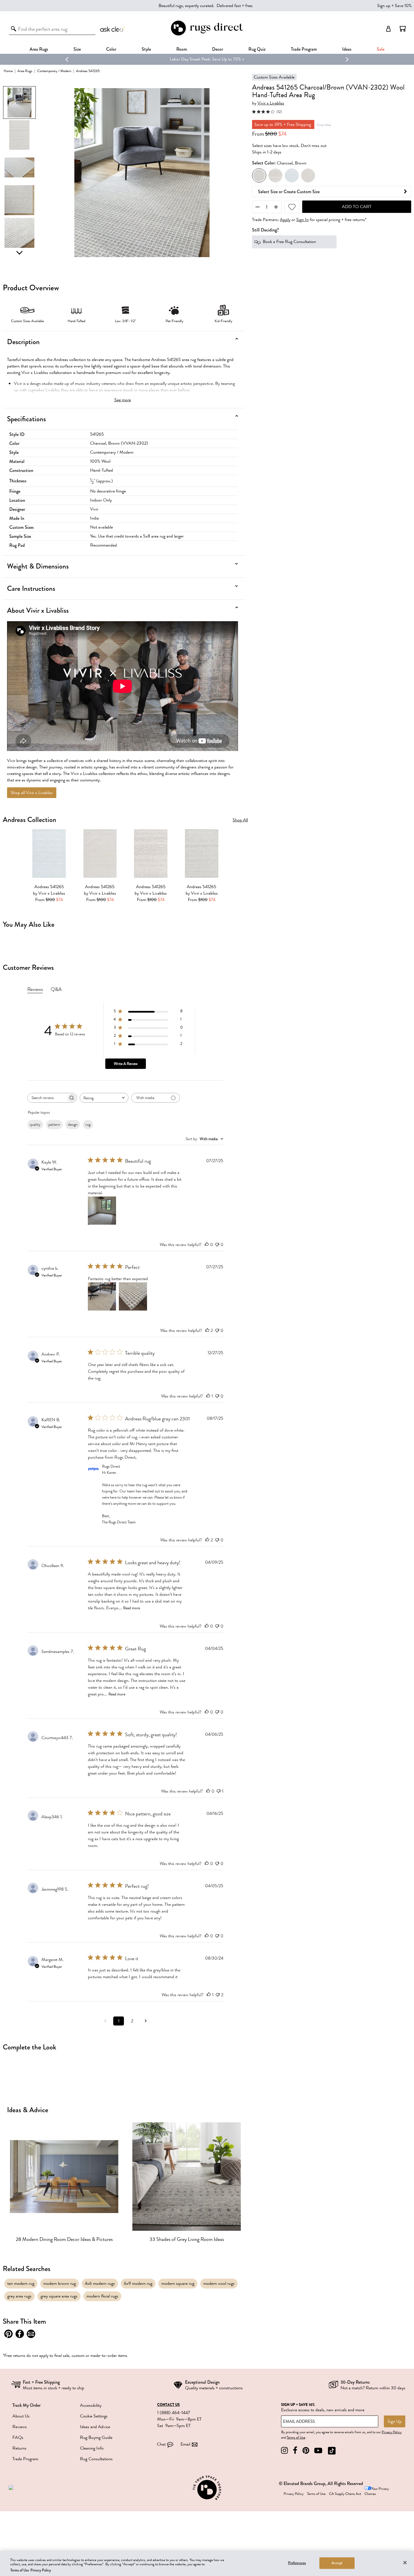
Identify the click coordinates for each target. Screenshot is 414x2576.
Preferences (297, 2563)
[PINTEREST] (306, 2451)
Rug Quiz (257, 49)
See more (123, 400)
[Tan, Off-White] (308, 176)
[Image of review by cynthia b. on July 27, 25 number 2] (133, 1296)
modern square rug (178, 2283)
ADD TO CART (357, 207)
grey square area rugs (59, 2296)
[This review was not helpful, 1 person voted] (219, 1791)
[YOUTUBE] (318, 2451)
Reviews (20, 2427)
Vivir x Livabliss (271, 103)
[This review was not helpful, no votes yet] (217, 1245)
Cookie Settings (94, 2416)
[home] (207, 34)
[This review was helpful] (207, 1331)
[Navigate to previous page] (105, 2021)
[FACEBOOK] (295, 2451)
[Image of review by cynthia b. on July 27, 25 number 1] (102, 1296)
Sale (381, 49)
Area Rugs (39, 49)
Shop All (240, 820)
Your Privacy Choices (377, 2491)
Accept (337, 2563)
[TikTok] (332, 2451)
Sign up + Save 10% (394, 6)
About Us (21, 2416)
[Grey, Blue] (292, 176)
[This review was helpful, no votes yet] (207, 1245)
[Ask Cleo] (113, 29)
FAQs (18, 2437)
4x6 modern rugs (100, 2283)
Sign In (302, 220)
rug (88, 1125)
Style (146, 49)
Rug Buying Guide (96, 2437)
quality (35, 1125)
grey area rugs (19, 2296)
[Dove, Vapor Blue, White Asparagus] (275, 176)
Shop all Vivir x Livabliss (32, 793)
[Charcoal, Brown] (259, 176)
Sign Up (395, 2421)
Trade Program (304, 49)
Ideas (347, 49)
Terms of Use (296, 2437)
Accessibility (91, 2405)
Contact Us (168, 2405)
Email (185, 2444)
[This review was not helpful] (218, 1995)
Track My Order (26, 2405)
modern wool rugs (219, 2283)
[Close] (405, 2562)
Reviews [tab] (35, 989)
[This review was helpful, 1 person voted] (208, 1396)
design (73, 1125)
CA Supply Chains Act (345, 2494)
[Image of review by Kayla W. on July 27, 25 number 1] (102, 1211)
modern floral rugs (102, 2296)
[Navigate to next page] (146, 2021)
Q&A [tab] (56, 989)
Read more (132, 1608)
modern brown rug (60, 2283)
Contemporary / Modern (54, 71)
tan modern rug (21, 2283)
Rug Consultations (96, 2459)
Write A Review (126, 1064)
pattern (54, 1125)
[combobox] (104, 1098)
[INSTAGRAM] (284, 2451)
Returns (19, 2448)
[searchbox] (47, 1098)
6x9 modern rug (138, 2283)
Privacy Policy (392, 2432)
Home (8, 71)
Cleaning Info (92, 2448)
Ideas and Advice (95, 2427)
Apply (285, 220)
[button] (403, 29)
